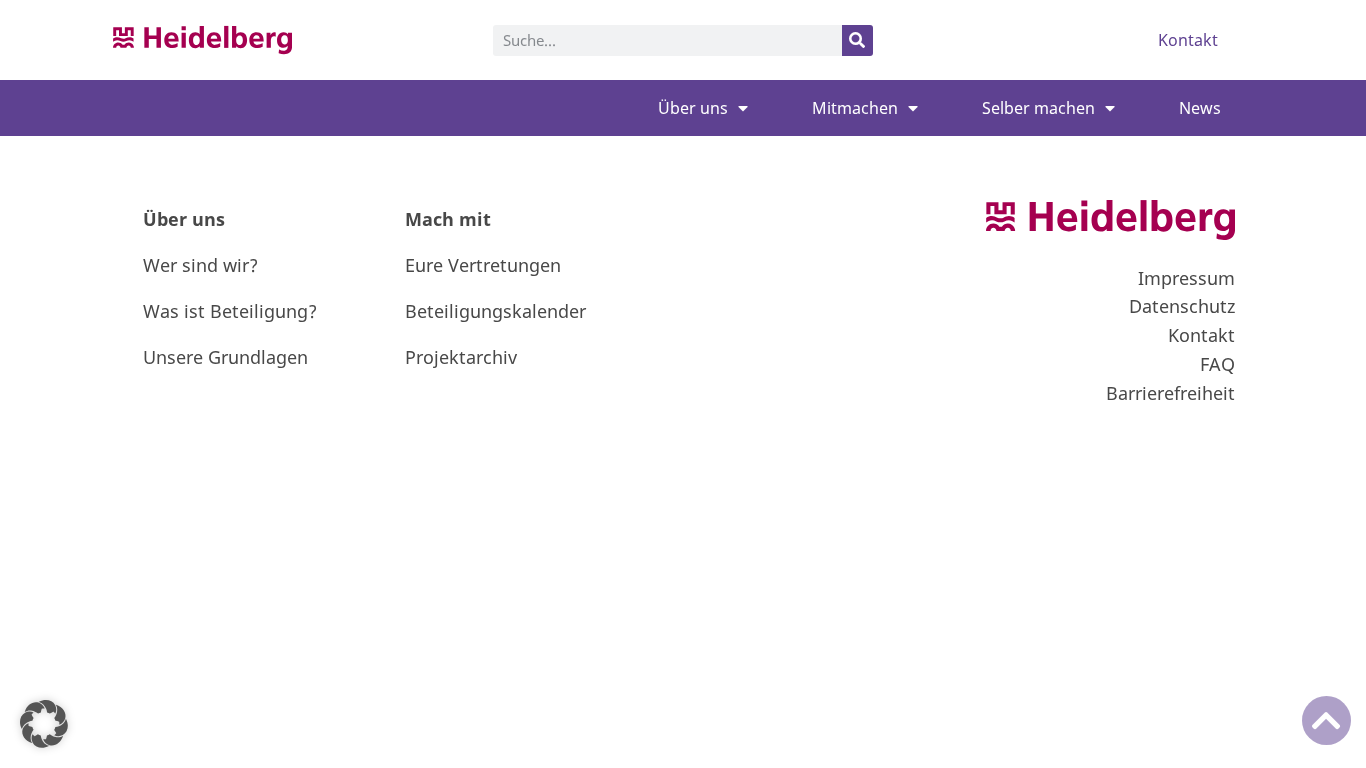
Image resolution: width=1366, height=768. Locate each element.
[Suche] (857, 40)
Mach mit (448, 219)
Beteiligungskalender (495, 311)
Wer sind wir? (200, 265)
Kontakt (1188, 40)
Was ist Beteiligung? (230, 311)
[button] (44, 724)
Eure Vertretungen (483, 265)
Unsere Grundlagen (225, 357)
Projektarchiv (461, 357)
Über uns (693, 108)
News (1200, 108)
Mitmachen (855, 108)
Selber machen (1038, 108)
